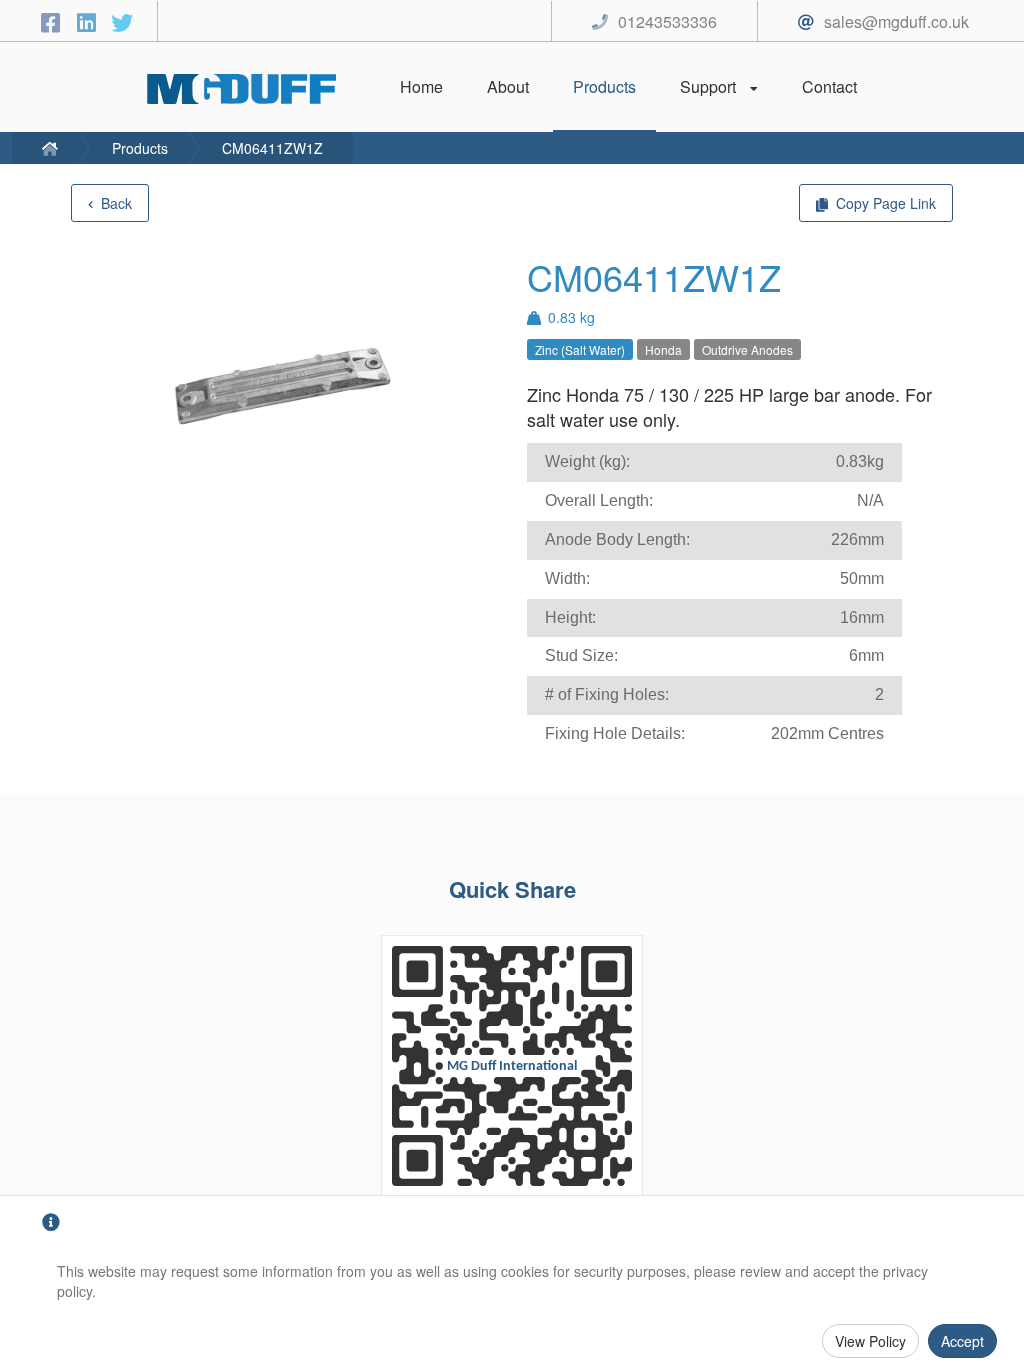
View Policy (870, 1341)
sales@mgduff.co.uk (896, 21)
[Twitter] (122, 21)
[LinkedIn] (89, 21)
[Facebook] (53, 21)
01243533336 (667, 21)
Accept (962, 1341)
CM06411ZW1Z (272, 148)
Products (140, 148)
